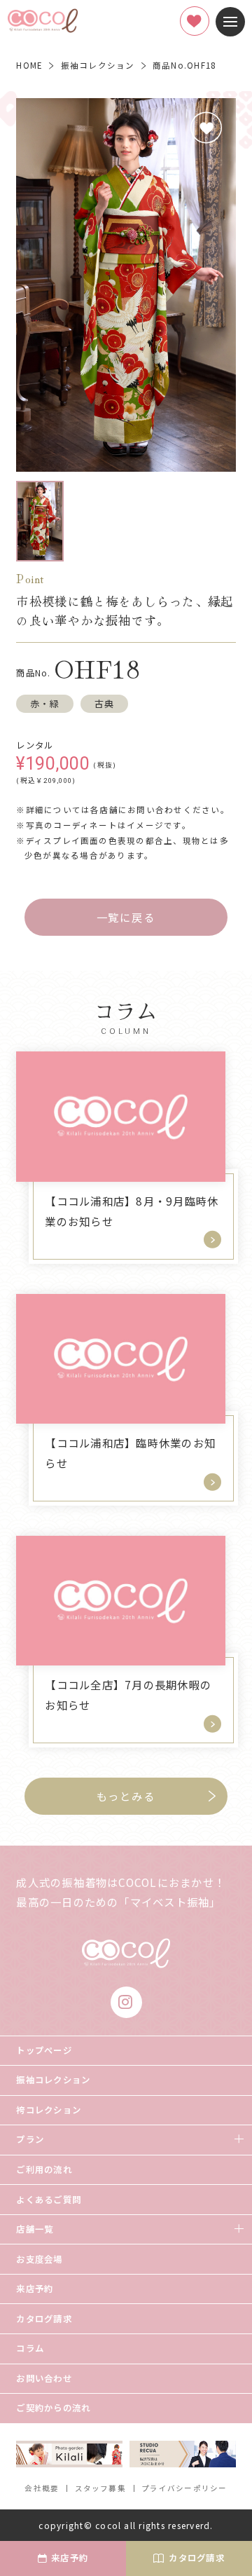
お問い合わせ (44, 2378)
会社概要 (42, 2488)
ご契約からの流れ (53, 2408)
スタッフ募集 (101, 2488)
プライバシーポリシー (184, 2488)
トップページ (44, 2050)
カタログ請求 (44, 2319)
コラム (30, 2348)
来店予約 (35, 2289)
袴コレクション (49, 2110)
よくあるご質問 (49, 2200)
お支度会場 (39, 2259)
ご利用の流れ (44, 2169)
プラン (30, 2139)
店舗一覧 (35, 2229)
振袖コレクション (53, 2080)
